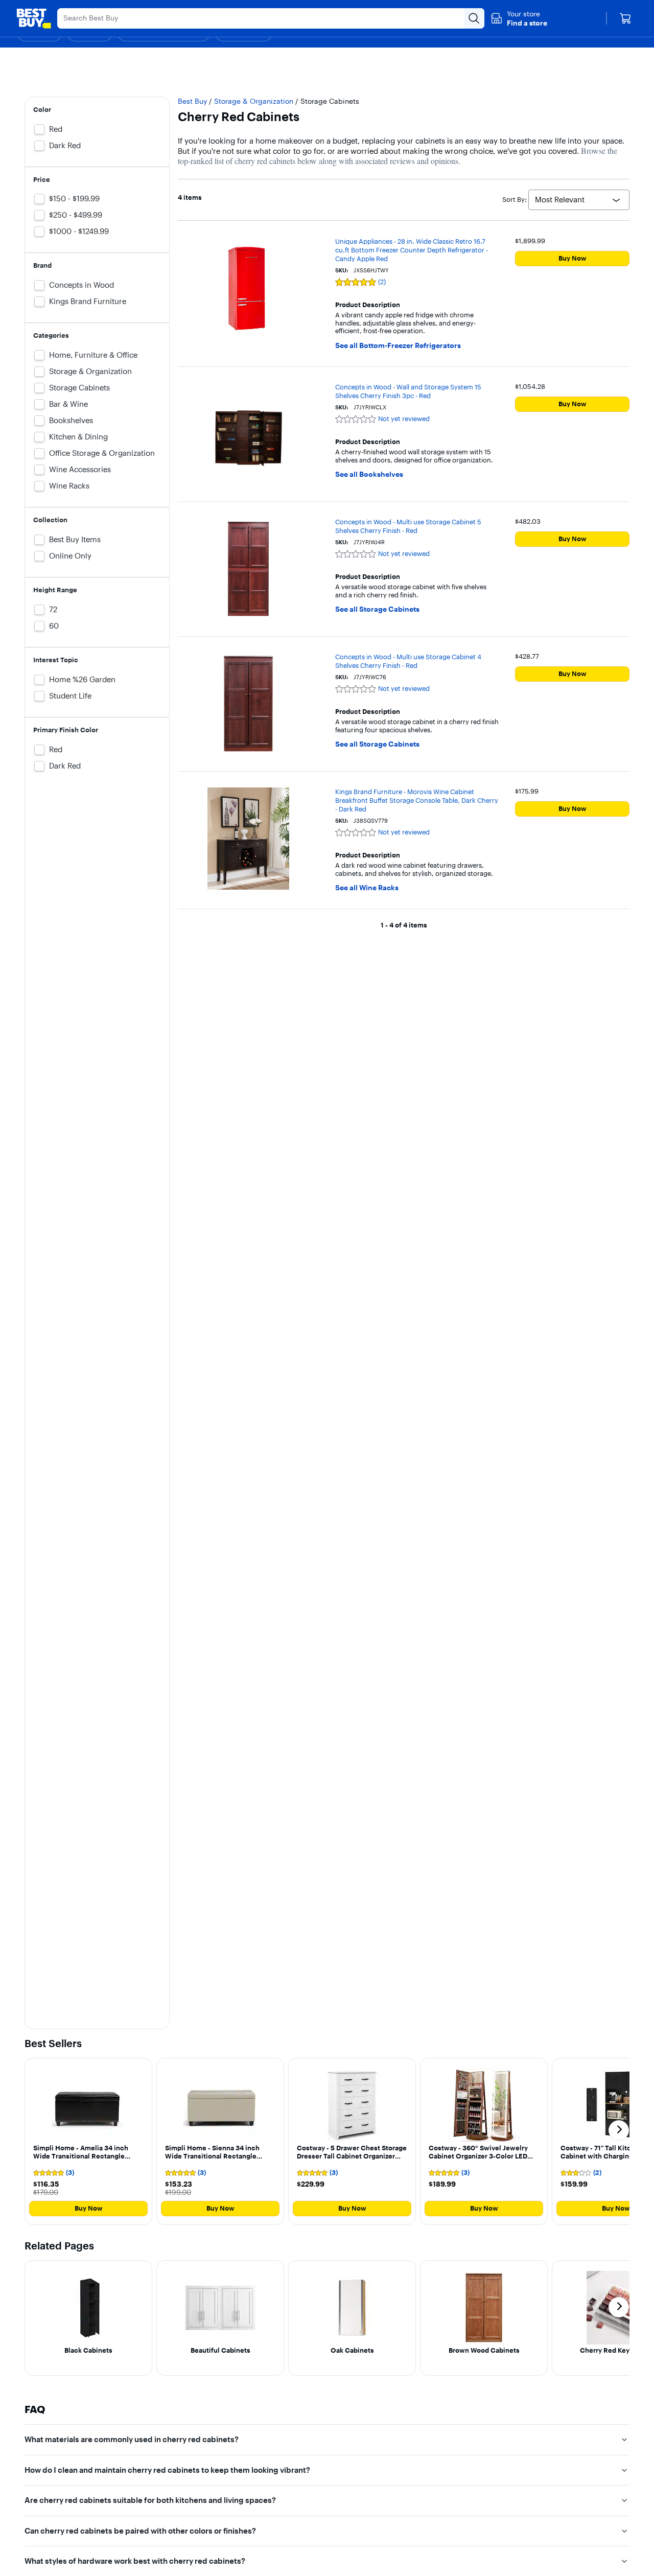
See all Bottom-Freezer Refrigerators (398, 346)
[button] (519, 18)
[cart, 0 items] (625, 18)
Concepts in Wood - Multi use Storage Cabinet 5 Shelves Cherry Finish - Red (408, 526)
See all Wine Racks (367, 888)
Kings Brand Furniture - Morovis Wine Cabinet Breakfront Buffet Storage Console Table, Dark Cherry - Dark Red (417, 800)
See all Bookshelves (369, 474)
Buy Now (573, 258)
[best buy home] (34, 18)
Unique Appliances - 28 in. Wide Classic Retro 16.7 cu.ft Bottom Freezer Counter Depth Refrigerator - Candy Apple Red (412, 250)
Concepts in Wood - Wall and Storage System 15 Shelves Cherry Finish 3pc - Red (408, 391)
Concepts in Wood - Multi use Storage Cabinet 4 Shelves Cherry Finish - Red (408, 661)
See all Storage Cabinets (377, 609)
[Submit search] (474, 18)
